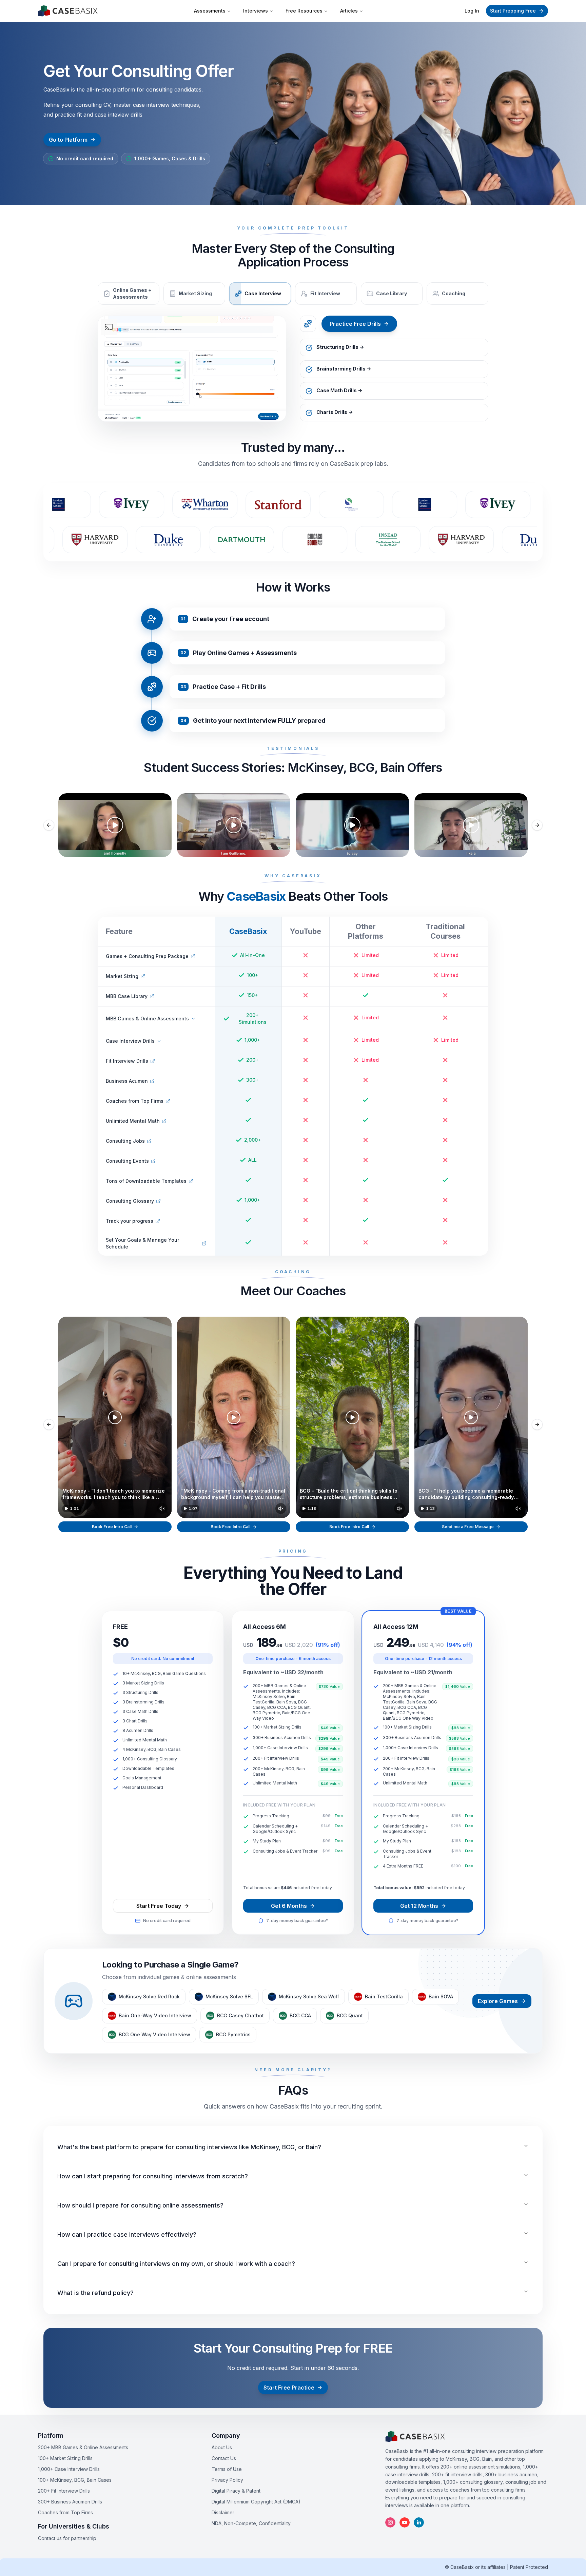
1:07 (193, 1509)
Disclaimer (223, 2512)
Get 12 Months (419, 1906)
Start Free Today (159, 1906)
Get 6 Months (289, 1906)
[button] (115, 1417)
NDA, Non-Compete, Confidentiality (251, 2523)
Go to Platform (68, 140)
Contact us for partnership (67, 2538)
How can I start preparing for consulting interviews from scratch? (153, 2176)
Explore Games (498, 2001)
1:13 (430, 1509)
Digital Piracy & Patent (236, 2491)
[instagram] (390, 2522)
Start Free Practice (289, 2388)
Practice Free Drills (355, 324)
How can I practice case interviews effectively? (127, 2234)
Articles (349, 11)
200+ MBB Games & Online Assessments (83, 2447)
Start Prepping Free (513, 11)
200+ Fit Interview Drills (64, 2491)
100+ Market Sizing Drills (65, 2458)
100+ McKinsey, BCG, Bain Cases (75, 2480)
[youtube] (405, 2522)
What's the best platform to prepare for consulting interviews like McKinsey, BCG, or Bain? (189, 2147)
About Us (222, 2447)
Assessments (210, 11)
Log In (472, 11)
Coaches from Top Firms (65, 2512)
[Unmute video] (162, 1509)
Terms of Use (227, 2469)
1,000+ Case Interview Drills (69, 2469)
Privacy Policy (227, 2480)
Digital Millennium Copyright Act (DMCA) (256, 2502)
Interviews (256, 11)
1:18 (312, 1509)
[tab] (129, 294)
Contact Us (224, 2458)
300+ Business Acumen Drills (70, 2502)
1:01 (74, 1509)
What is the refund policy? (95, 2293)
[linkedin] (419, 2522)
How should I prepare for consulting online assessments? (140, 2205)
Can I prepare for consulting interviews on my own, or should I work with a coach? (176, 2264)
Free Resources (304, 11)
